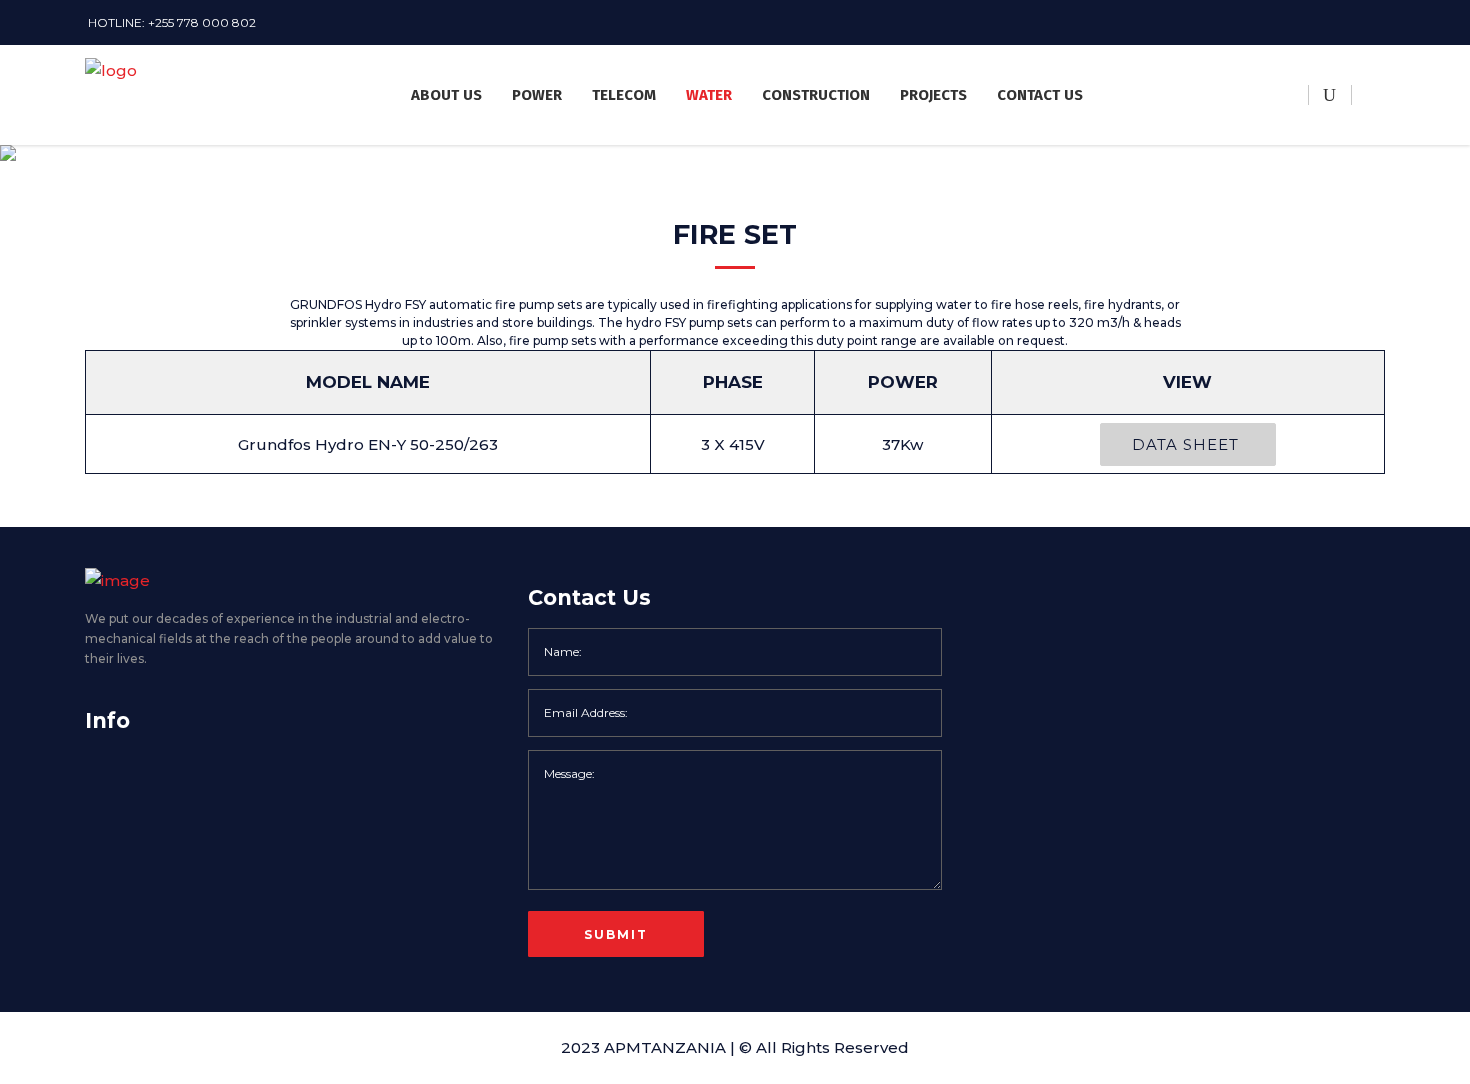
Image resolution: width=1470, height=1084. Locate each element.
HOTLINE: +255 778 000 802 (172, 22)
